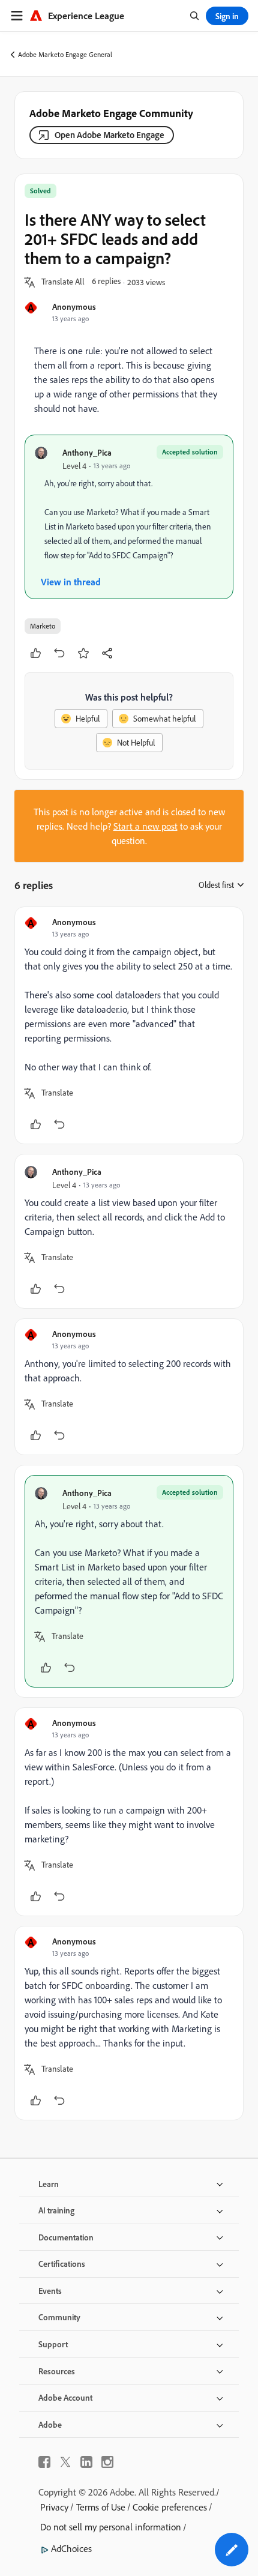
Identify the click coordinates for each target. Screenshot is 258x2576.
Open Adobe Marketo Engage (109, 135)
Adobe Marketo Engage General (65, 54)
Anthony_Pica (87, 452)
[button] (63, 282)
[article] (129, 1025)
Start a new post (145, 826)
